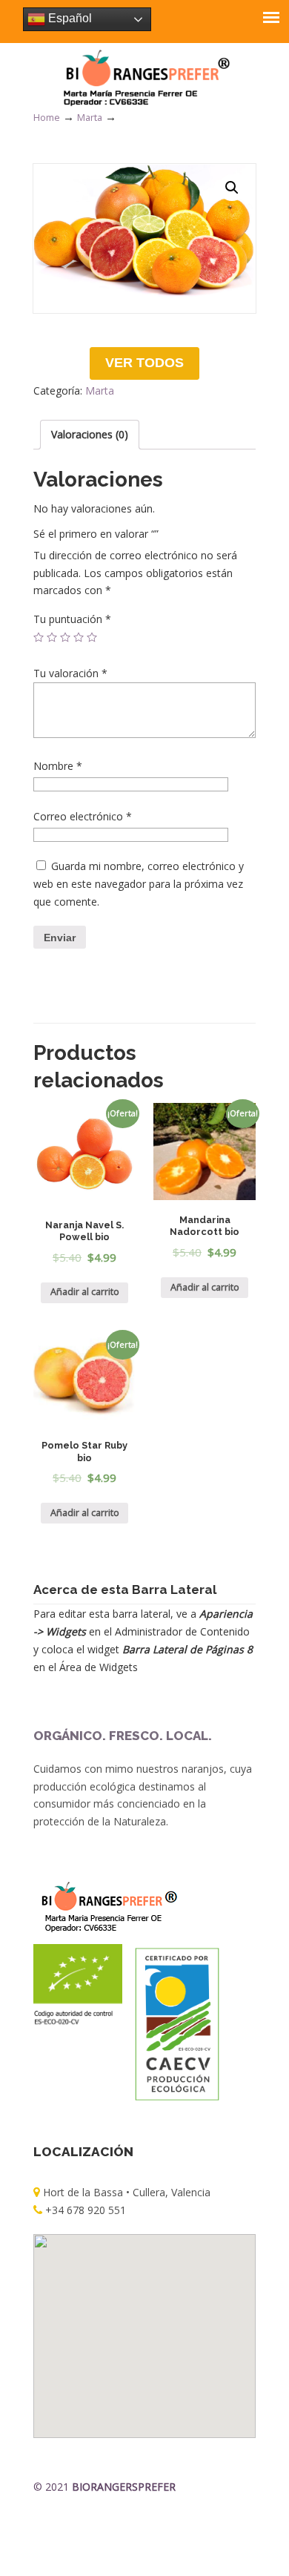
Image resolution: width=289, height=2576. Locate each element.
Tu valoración (70, 673)
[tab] (90, 435)
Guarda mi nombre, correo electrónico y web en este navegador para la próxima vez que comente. (139, 884)
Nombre (58, 766)
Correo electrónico (83, 816)
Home (47, 118)
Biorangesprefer (144, 77)
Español (69, 18)
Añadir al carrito (85, 1292)
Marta (90, 118)
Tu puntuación (72, 619)
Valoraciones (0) (90, 434)
